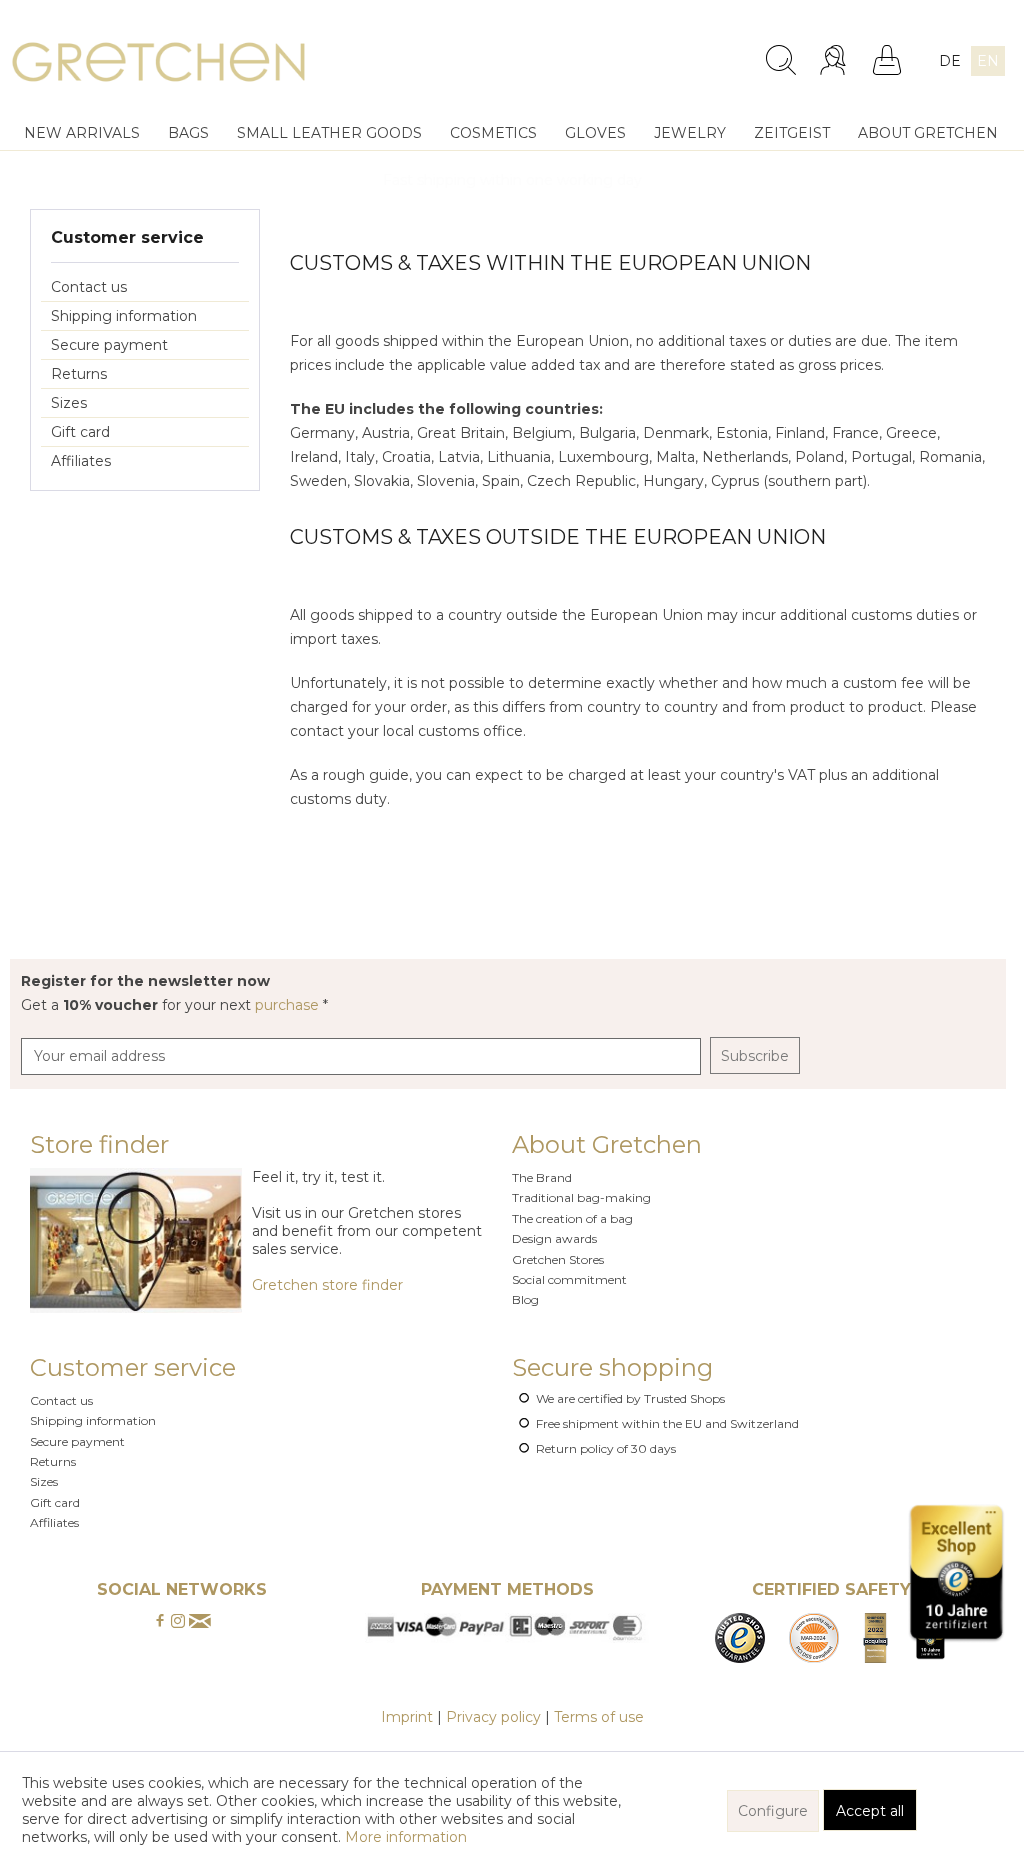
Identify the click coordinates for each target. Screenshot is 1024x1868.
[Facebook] (160, 1622)
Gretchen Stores (558, 1259)
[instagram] (178, 1622)
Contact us (89, 287)
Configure (773, 1811)
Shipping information (124, 316)
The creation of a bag (572, 1218)
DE (950, 61)
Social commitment (569, 1279)
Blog (525, 1299)
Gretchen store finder (327, 1285)
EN (988, 61)
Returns (79, 374)
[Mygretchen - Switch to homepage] (158, 65)
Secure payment (109, 345)
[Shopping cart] (887, 60)
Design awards (554, 1238)
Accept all (870, 1811)
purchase (289, 1005)
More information (406, 1837)
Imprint (407, 1717)
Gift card (80, 432)
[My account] (835, 60)
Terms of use (599, 1717)
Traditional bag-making (581, 1197)
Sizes (69, 403)
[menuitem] (656, 52)
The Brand (542, 1177)
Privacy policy (493, 1717)
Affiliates (81, 461)
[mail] (200, 1622)
